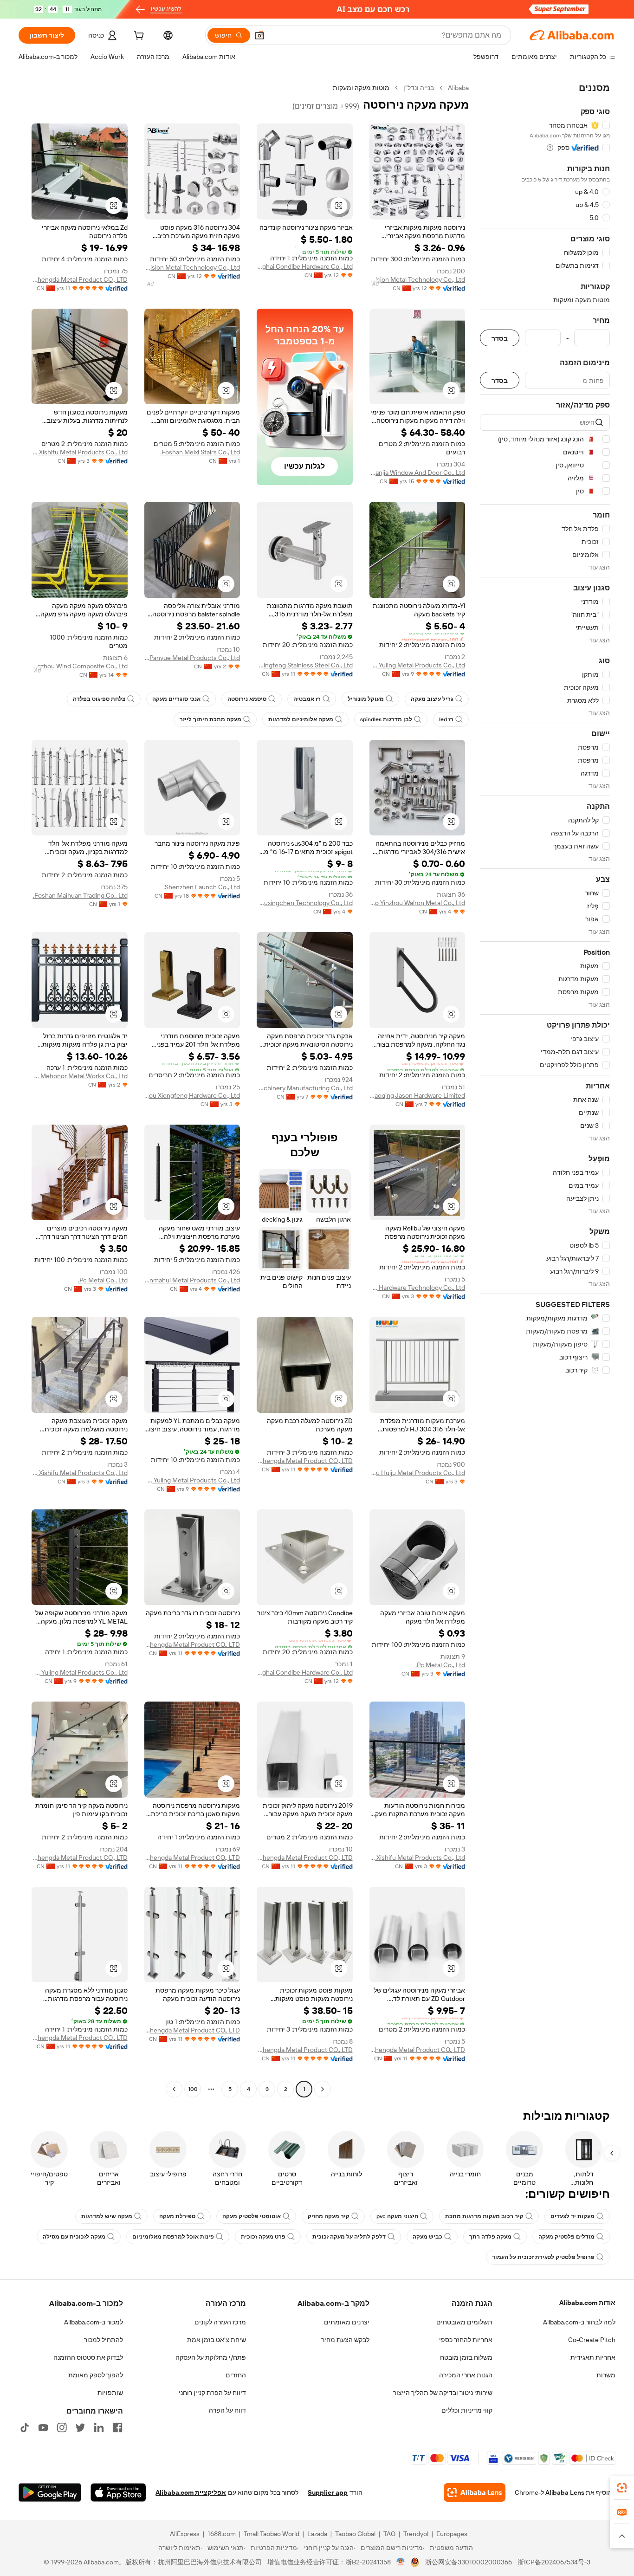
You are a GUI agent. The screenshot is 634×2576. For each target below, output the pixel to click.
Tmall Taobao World (272, 2534)
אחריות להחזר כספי (466, 2340)
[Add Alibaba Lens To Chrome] (475, 2492)
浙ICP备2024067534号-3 (554, 2562)
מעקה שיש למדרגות (107, 2216)
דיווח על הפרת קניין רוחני (212, 2393)
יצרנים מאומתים (347, 2322)
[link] (622, 2488)
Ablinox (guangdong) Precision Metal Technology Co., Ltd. (417, 279)
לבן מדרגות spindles (386, 719)
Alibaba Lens (565, 2492)
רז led (446, 719)
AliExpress (185, 2534)
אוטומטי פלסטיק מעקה (252, 2216)
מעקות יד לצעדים (573, 2216)
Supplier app (328, 2492)
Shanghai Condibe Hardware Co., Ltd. (305, 266)
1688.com (222, 2534)
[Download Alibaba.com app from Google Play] (50, 2492)
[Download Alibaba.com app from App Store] (118, 2492)
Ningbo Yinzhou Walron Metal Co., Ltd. (417, 903)
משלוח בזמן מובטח (466, 2357)
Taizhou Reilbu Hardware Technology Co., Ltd (417, 1288)
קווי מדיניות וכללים (467, 2410)
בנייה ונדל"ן (419, 88)
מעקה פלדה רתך (490, 2237)
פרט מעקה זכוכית (263, 2237)
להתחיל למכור (104, 2340)
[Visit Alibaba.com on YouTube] (43, 2427)
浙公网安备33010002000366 (469, 2562)
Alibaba (458, 88)
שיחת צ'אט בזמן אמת (217, 2340)
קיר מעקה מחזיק (329, 2216)
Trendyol (416, 2534)
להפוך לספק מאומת (96, 2375)
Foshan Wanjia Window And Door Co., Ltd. (417, 472)
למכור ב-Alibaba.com (94, 2322)
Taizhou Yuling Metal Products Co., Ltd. (417, 665)
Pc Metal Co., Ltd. (103, 1280)
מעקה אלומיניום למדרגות (301, 719)
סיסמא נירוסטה (247, 699)
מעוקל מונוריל (366, 699)
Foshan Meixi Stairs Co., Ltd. (200, 452)
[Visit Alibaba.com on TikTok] (25, 2427)
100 (193, 2089)
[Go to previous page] (323, 2089)
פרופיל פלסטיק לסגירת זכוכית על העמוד (543, 2257)
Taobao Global (355, 2534)
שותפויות (110, 2393)
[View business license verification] (401, 2562)
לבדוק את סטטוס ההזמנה (88, 2357)
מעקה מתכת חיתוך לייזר (210, 719)
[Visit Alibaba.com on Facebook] (117, 2427)
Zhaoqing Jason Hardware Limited (417, 1095)
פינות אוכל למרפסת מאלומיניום (173, 2237)
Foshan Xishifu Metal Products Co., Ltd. (80, 452)
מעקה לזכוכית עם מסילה (74, 2237)
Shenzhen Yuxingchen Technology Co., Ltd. (305, 903)
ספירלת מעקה (177, 2216)
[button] (259, 35)
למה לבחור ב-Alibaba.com (579, 2322)
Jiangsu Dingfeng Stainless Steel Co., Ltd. (305, 665)
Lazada (317, 2534)
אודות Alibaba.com (587, 2303)
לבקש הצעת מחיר (345, 2340)
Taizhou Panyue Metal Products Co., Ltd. (192, 658)
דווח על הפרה (227, 2410)
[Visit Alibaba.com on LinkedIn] (99, 2427)
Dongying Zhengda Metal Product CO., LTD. (80, 279)
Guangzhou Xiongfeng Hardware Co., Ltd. (192, 1095)
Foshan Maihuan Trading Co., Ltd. (80, 895)
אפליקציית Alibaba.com (191, 2492)
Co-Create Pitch (592, 2340)
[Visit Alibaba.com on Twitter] (80, 2427)
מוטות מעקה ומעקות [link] (361, 88)
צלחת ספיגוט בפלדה (99, 699)
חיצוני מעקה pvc (397, 2216)
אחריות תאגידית (593, 2357)
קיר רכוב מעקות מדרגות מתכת (484, 2216)
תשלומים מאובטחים (464, 2322)
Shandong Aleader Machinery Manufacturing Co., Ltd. (305, 1088)
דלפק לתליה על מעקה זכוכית (349, 2237)
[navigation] (545, 1090)
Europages (452, 2534)
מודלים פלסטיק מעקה (566, 2237)
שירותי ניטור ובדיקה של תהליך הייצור (443, 2393)
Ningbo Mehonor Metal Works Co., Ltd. (80, 1076)
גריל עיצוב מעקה (432, 699)
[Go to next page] (174, 2089)
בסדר (500, 338)
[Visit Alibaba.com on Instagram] (62, 2427)
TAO (389, 2534)
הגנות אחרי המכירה (466, 2375)
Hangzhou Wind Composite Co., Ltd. (80, 666)
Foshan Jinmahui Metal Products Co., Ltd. (192, 1280)
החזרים (236, 2375)
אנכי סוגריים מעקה (176, 699)
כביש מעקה (427, 2237)
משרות (606, 2375)
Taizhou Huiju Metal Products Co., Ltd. (417, 1473)
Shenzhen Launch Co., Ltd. (202, 887)
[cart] (138, 37)
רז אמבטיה (307, 699)
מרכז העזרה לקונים (220, 2322)
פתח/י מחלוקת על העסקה (211, 2357)
